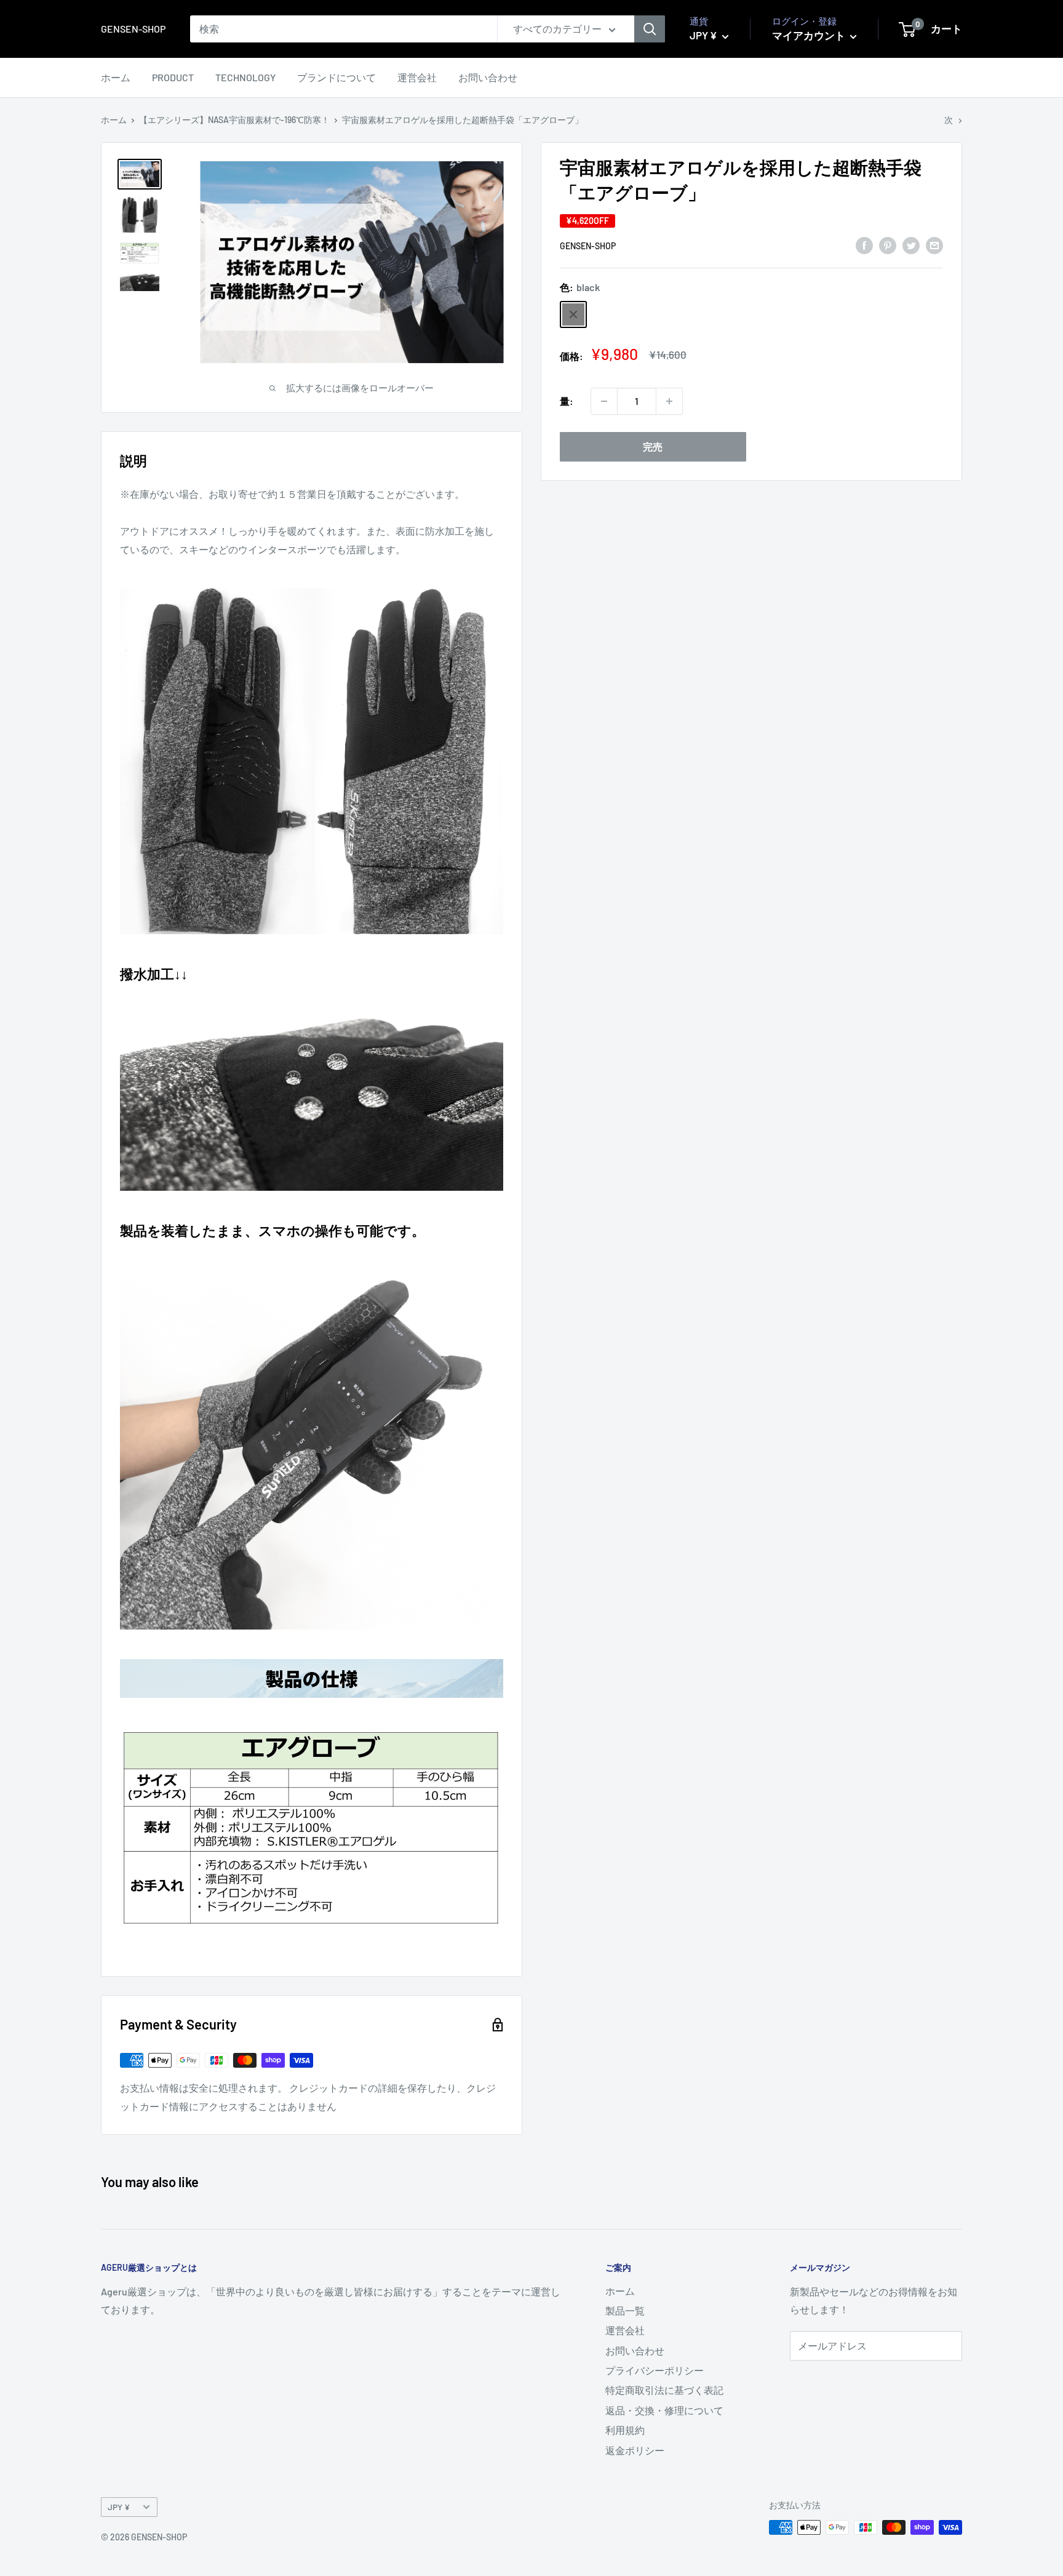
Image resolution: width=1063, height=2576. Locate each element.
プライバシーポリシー (655, 2370)
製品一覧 (625, 2310)
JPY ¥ (119, 2507)
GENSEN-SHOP (588, 246)
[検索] (650, 29)
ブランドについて (336, 77)
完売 (653, 446)
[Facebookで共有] (864, 245)
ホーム (116, 77)
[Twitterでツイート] (911, 245)
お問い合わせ (488, 77)
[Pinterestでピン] (888, 245)
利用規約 (625, 2430)
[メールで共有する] (934, 245)
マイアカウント (810, 35)
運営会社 (417, 77)
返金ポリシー (635, 2450)
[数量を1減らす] (604, 401)
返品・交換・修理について (664, 2410)
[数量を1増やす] (669, 401)
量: (567, 401)
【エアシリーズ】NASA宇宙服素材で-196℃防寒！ (234, 120)
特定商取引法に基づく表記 (664, 2390)
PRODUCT (173, 77)
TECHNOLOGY (245, 77)
